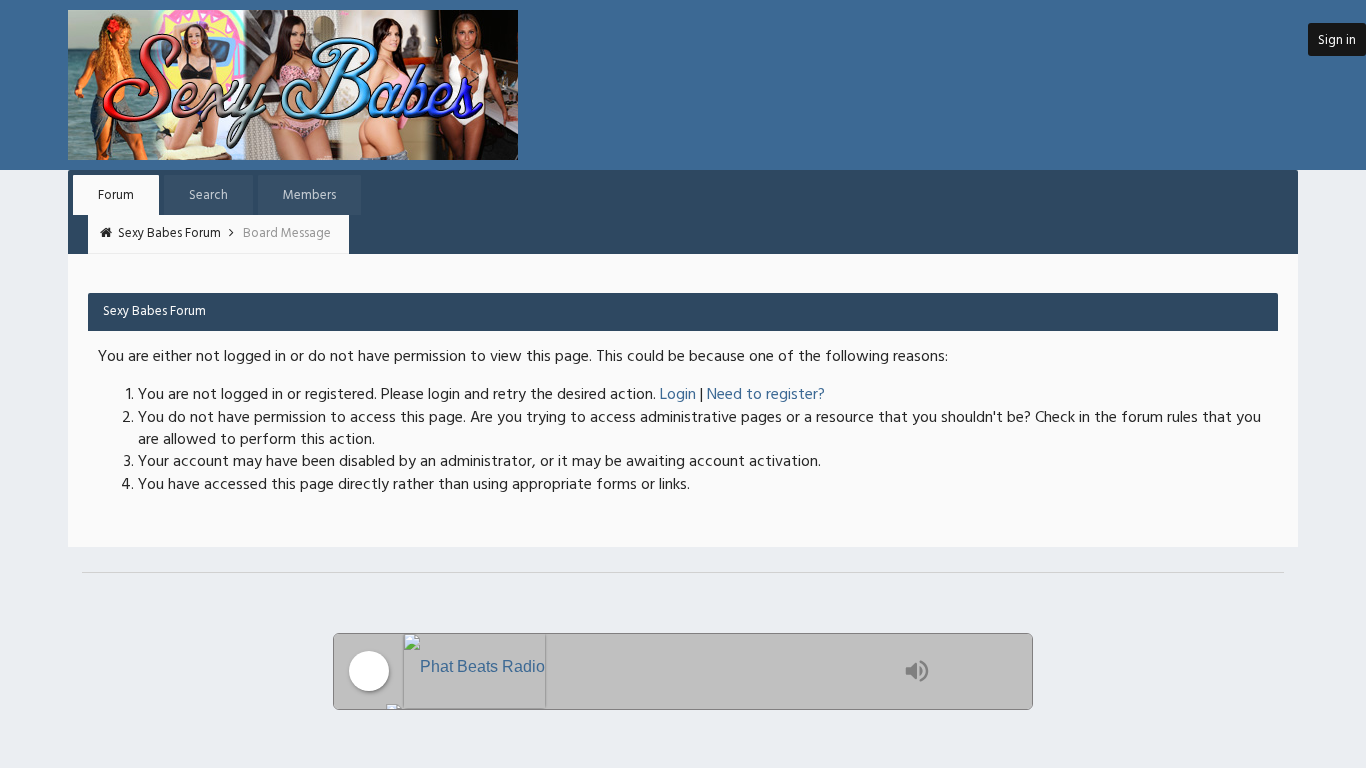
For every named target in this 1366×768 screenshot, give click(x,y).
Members (309, 195)
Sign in (1337, 40)
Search (208, 195)
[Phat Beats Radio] (649, 671)
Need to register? (766, 395)
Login (678, 395)
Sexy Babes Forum (171, 233)
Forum (116, 195)
